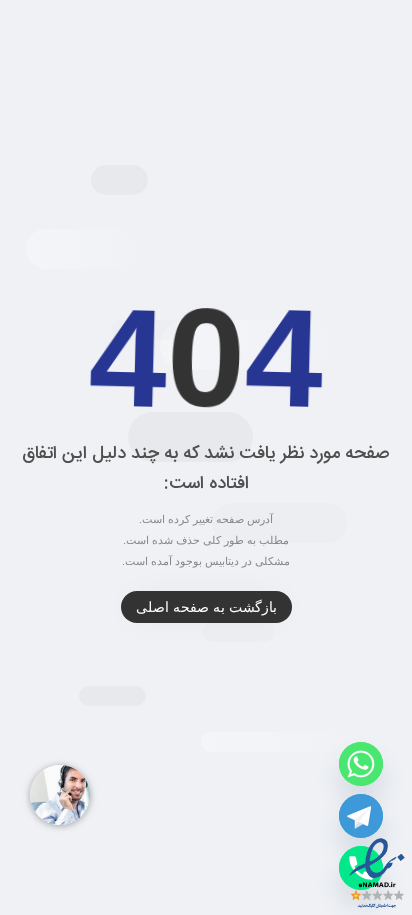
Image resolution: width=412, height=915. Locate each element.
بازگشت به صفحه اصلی (206, 607)
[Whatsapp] (361, 764)
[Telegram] (361, 816)
